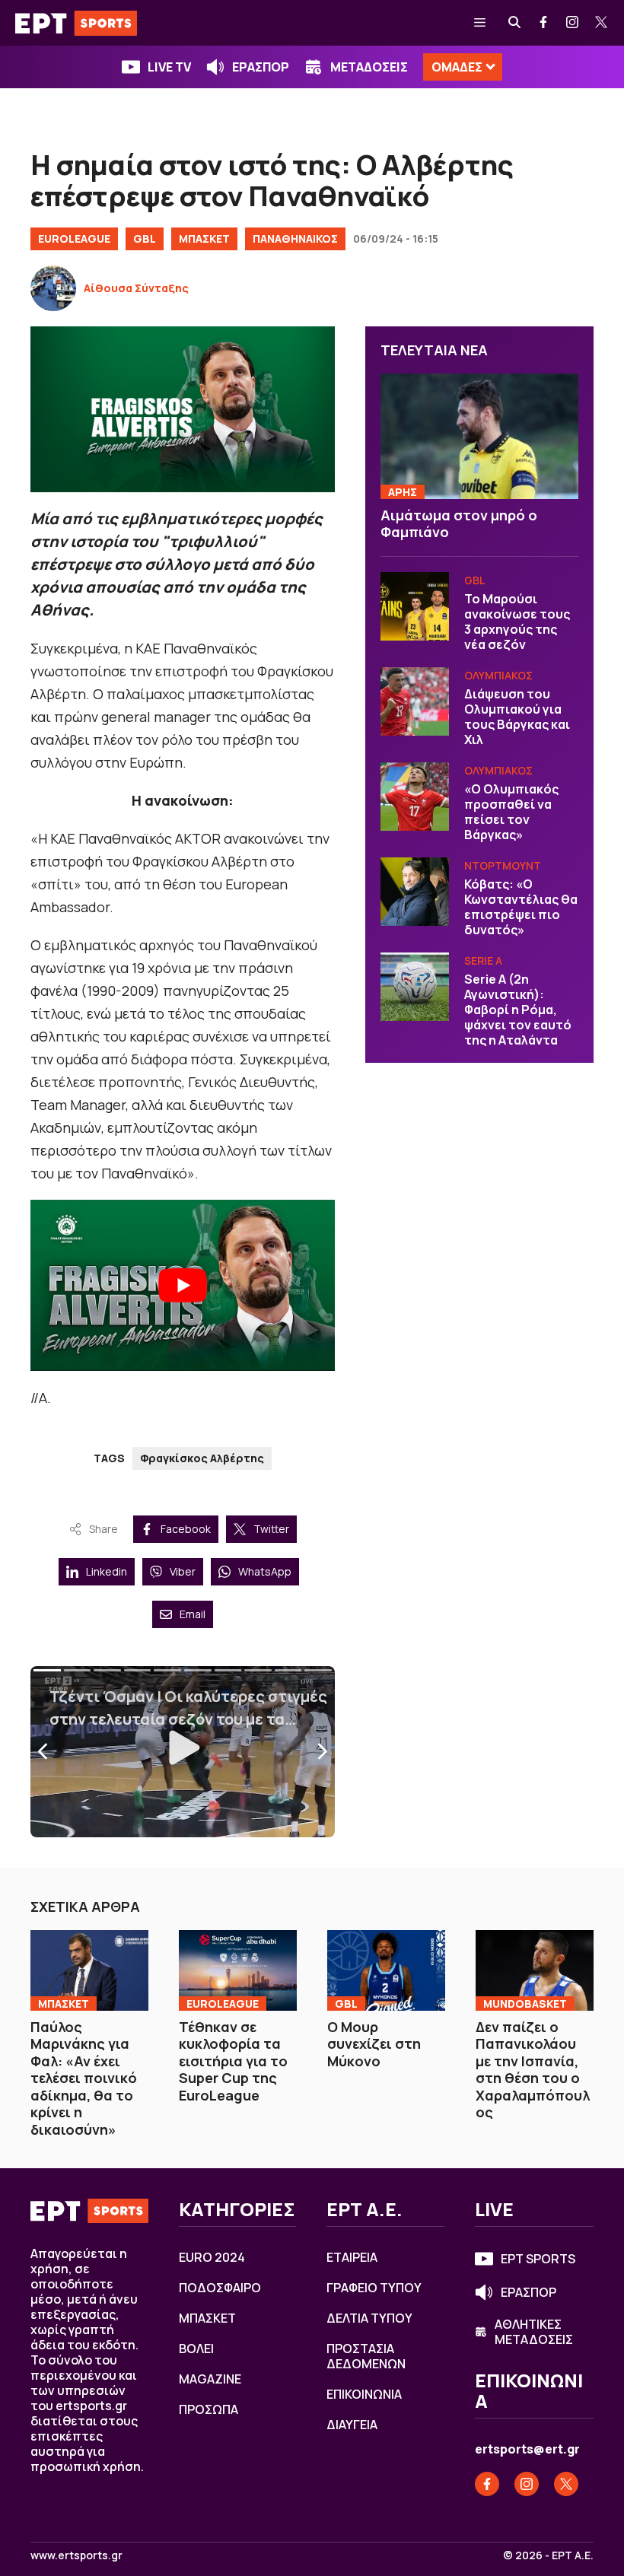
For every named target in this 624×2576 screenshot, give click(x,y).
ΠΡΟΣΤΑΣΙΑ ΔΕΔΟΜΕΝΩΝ (366, 2356)
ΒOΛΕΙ (196, 2349)
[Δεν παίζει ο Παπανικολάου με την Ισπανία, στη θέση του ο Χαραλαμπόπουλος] (535, 1970)
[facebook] (544, 23)
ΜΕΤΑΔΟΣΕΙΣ (369, 67)
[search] (515, 23)
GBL (145, 239)
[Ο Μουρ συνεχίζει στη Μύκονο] (386, 1970)
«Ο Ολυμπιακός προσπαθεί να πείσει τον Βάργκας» (511, 812)
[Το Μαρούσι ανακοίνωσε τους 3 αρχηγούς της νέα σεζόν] (415, 606)
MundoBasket (525, 2004)
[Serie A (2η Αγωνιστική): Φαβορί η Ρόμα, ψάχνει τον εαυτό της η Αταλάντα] (415, 987)
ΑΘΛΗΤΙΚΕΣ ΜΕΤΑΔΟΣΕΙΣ (534, 2332)
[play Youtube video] (183, 1285)
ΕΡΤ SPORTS (538, 2259)
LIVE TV (169, 67)
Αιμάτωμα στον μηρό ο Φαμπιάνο (459, 524)
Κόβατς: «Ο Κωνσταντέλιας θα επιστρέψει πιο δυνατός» (521, 907)
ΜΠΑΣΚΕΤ (204, 239)
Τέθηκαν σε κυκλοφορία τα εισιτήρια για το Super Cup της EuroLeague (233, 2061)
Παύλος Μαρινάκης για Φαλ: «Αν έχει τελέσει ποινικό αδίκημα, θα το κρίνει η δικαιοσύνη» (84, 2078)
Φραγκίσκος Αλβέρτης (202, 1458)
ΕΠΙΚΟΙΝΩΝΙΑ (364, 2394)
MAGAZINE (210, 2379)
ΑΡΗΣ (403, 492)
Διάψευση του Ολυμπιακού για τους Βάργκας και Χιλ (517, 717)
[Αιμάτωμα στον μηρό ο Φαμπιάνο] (479, 436)
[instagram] (573, 23)
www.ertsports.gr (76, 2555)
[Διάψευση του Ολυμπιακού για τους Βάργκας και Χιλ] (415, 701)
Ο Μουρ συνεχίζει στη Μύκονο (374, 2044)
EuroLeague (74, 239)
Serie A (483, 960)
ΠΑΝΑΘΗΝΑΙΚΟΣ (295, 239)
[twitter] (602, 23)
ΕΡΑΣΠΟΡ (261, 67)
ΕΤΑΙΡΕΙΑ (352, 2257)
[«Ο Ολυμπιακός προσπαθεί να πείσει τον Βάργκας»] (415, 797)
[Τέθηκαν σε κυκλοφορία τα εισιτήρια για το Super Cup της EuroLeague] (238, 1970)
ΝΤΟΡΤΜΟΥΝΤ (503, 865)
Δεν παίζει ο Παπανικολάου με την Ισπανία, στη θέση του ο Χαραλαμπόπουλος (533, 2070)
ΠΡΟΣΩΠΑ (209, 2409)
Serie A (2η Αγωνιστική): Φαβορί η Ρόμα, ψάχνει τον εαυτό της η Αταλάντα (518, 1010)
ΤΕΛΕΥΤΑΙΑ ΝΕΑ (434, 350)
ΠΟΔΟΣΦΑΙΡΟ (220, 2288)
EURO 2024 (212, 2257)
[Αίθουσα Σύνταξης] (53, 288)
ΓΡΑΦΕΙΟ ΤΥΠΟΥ (374, 2288)
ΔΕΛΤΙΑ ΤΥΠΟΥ (369, 2318)
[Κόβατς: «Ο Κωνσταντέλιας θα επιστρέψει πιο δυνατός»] (415, 892)
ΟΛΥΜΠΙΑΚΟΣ (498, 675)
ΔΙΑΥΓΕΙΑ (352, 2425)
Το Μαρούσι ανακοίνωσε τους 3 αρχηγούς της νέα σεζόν (517, 622)
